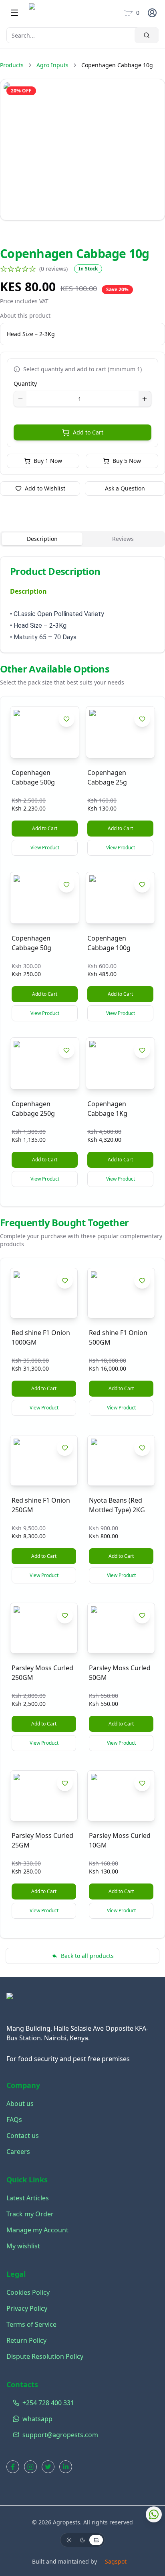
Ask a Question (125, 488)
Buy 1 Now (48, 461)
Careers (18, 2152)
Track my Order (30, 2214)
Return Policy (26, 2340)
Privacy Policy (27, 2308)
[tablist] (82, 539)
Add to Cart (88, 432)
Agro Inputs (52, 65)
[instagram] (30, 2467)
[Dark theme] (82, 2540)
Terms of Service (31, 2324)
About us (20, 2104)
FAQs (14, 2120)
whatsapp (37, 2419)
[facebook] (13, 2467)
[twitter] (48, 2467)
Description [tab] (42, 539)
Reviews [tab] (123, 539)
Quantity (25, 383)
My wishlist (23, 2246)
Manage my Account (37, 2230)
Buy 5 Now (127, 461)
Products (12, 65)
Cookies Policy (28, 2292)
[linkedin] (66, 2467)
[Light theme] (69, 2540)
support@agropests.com (60, 2435)
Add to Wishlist (45, 488)
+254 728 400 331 (48, 2403)
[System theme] (96, 2540)
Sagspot (116, 2561)
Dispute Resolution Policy (45, 2356)
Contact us (23, 2136)
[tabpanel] (82, 605)
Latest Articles (28, 2198)
